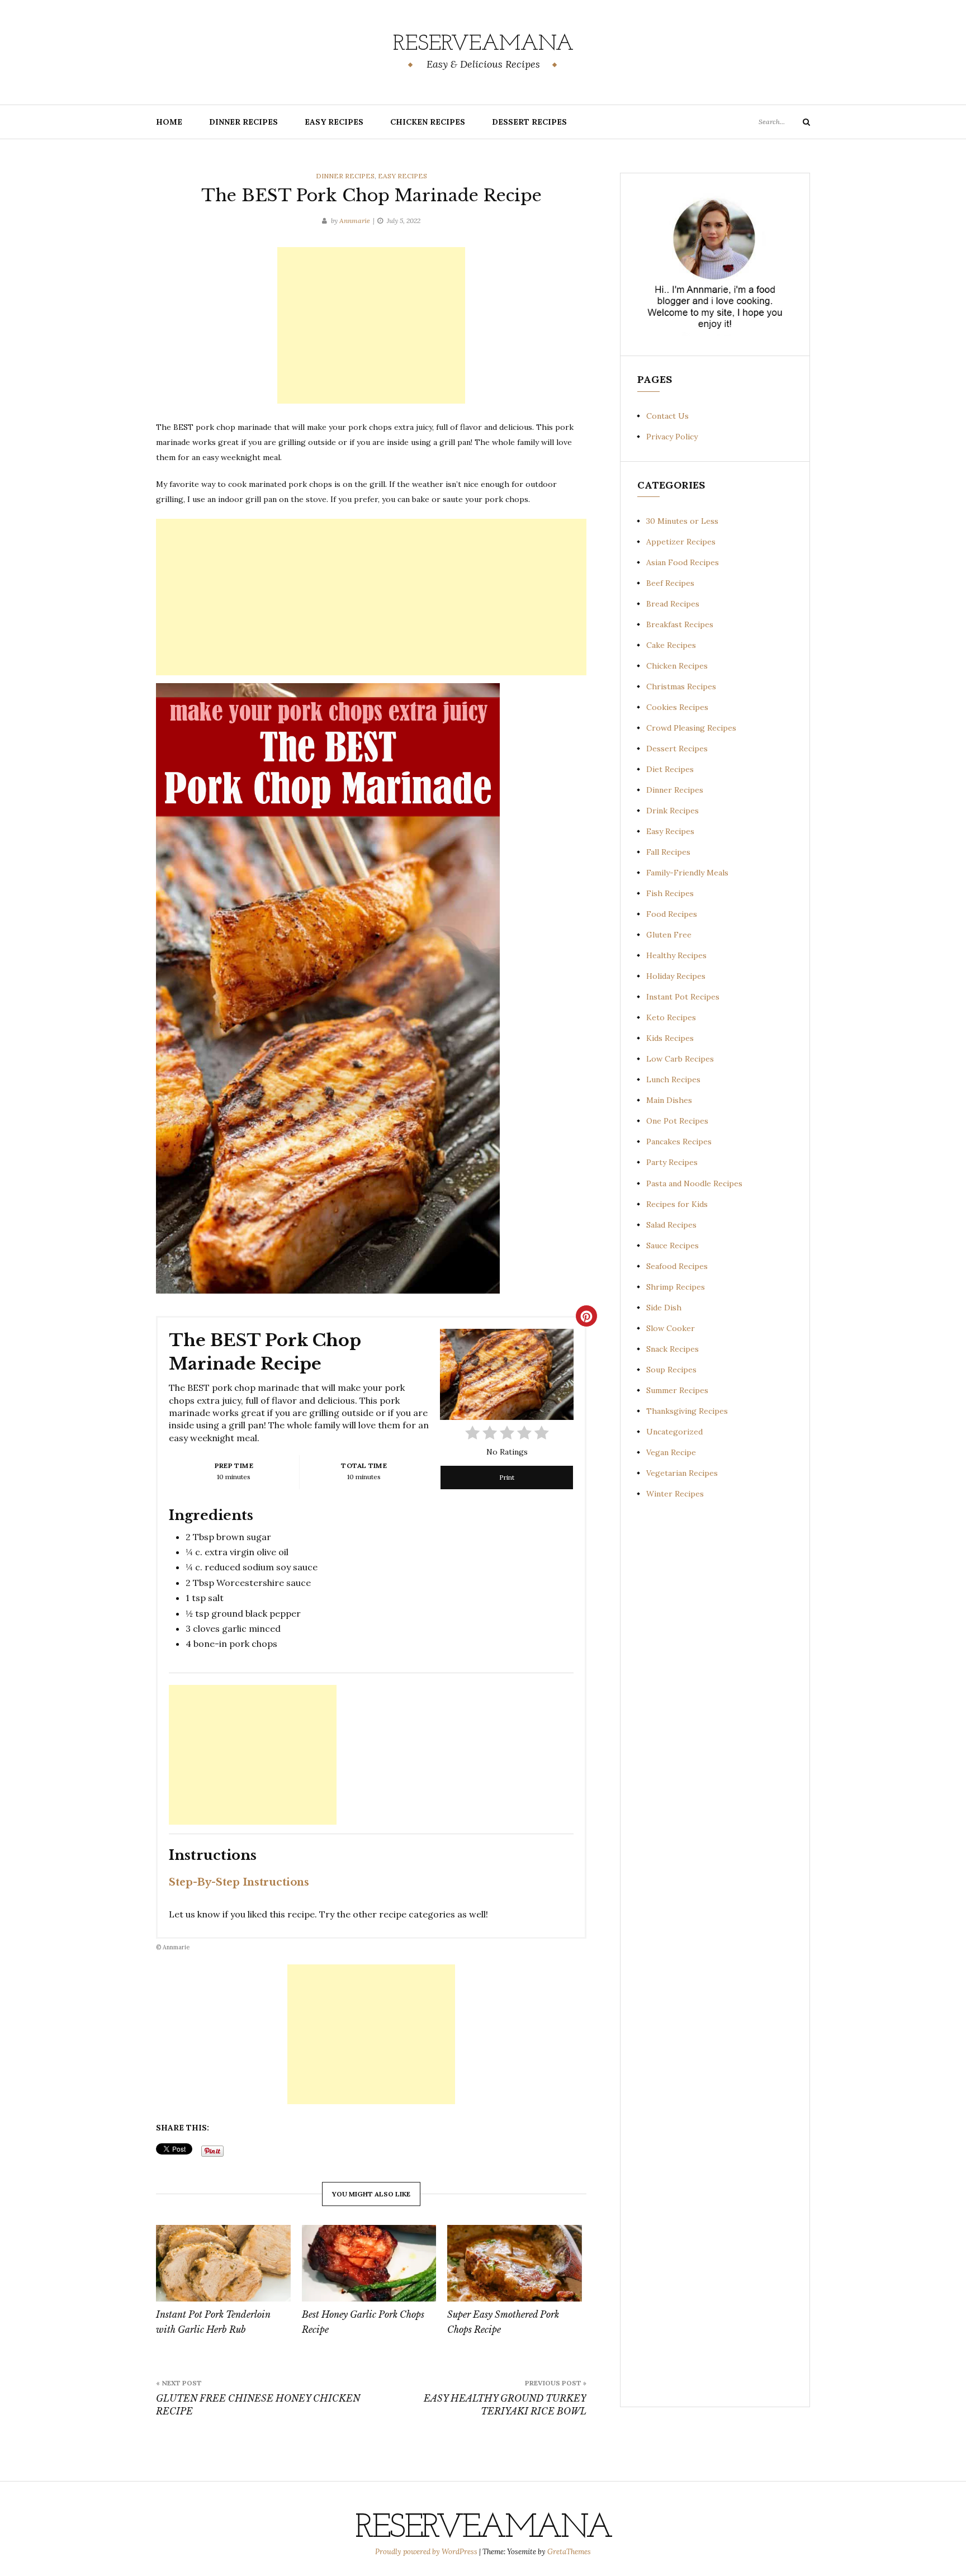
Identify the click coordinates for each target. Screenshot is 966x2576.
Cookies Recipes (677, 707)
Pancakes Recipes (679, 1142)
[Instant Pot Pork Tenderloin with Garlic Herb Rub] (223, 2264)
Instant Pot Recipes (683, 997)
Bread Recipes (673, 604)
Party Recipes (672, 1162)
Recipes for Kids (677, 1204)
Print (507, 1477)
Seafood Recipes (677, 1266)
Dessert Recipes (529, 122)
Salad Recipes (671, 1225)
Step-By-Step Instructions (239, 1882)
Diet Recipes (670, 769)
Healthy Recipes (676, 955)
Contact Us (667, 416)
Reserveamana (483, 44)
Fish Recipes (670, 893)
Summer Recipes (677, 1390)
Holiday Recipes (676, 976)
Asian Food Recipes (683, 562)
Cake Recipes (671, 645)
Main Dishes (669, 1100)
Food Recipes (672, 914)
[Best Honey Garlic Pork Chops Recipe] (369, 2264)
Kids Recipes (670, 1038)
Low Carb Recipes (680, 1059)
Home (169, 122)
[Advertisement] (371, 325)
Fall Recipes (668, 852)
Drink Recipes (673, 811)
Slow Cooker (671, 1328)
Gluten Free (669, 935)
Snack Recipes (673, 1349)
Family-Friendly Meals (687, 873)
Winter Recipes (675, 1494)
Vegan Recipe (671, 1452)
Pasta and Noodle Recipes (694, 1183)
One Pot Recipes (677, 1121)
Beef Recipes (670, 583)
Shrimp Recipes (676, 1287)
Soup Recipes (671, 1370)
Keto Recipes (671, 1017)
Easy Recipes (334, 122)
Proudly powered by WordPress (427, 2552)
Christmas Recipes (681, 686)
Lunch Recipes (673, 1079)
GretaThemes (569, 2552)
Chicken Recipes (428, 122)
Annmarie (355, 221)
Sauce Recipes (673, 1246)
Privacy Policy (672, 437)
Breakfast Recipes (680, 624)
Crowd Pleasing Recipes (691, 728)
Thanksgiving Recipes (687, 1411)
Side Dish (664, 1308)
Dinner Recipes (243, 122)
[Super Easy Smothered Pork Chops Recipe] (515, 2264)
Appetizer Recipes (681, 542)
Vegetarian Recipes (682, 1473)
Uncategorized (674, 1432)
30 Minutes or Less (682, 521)
